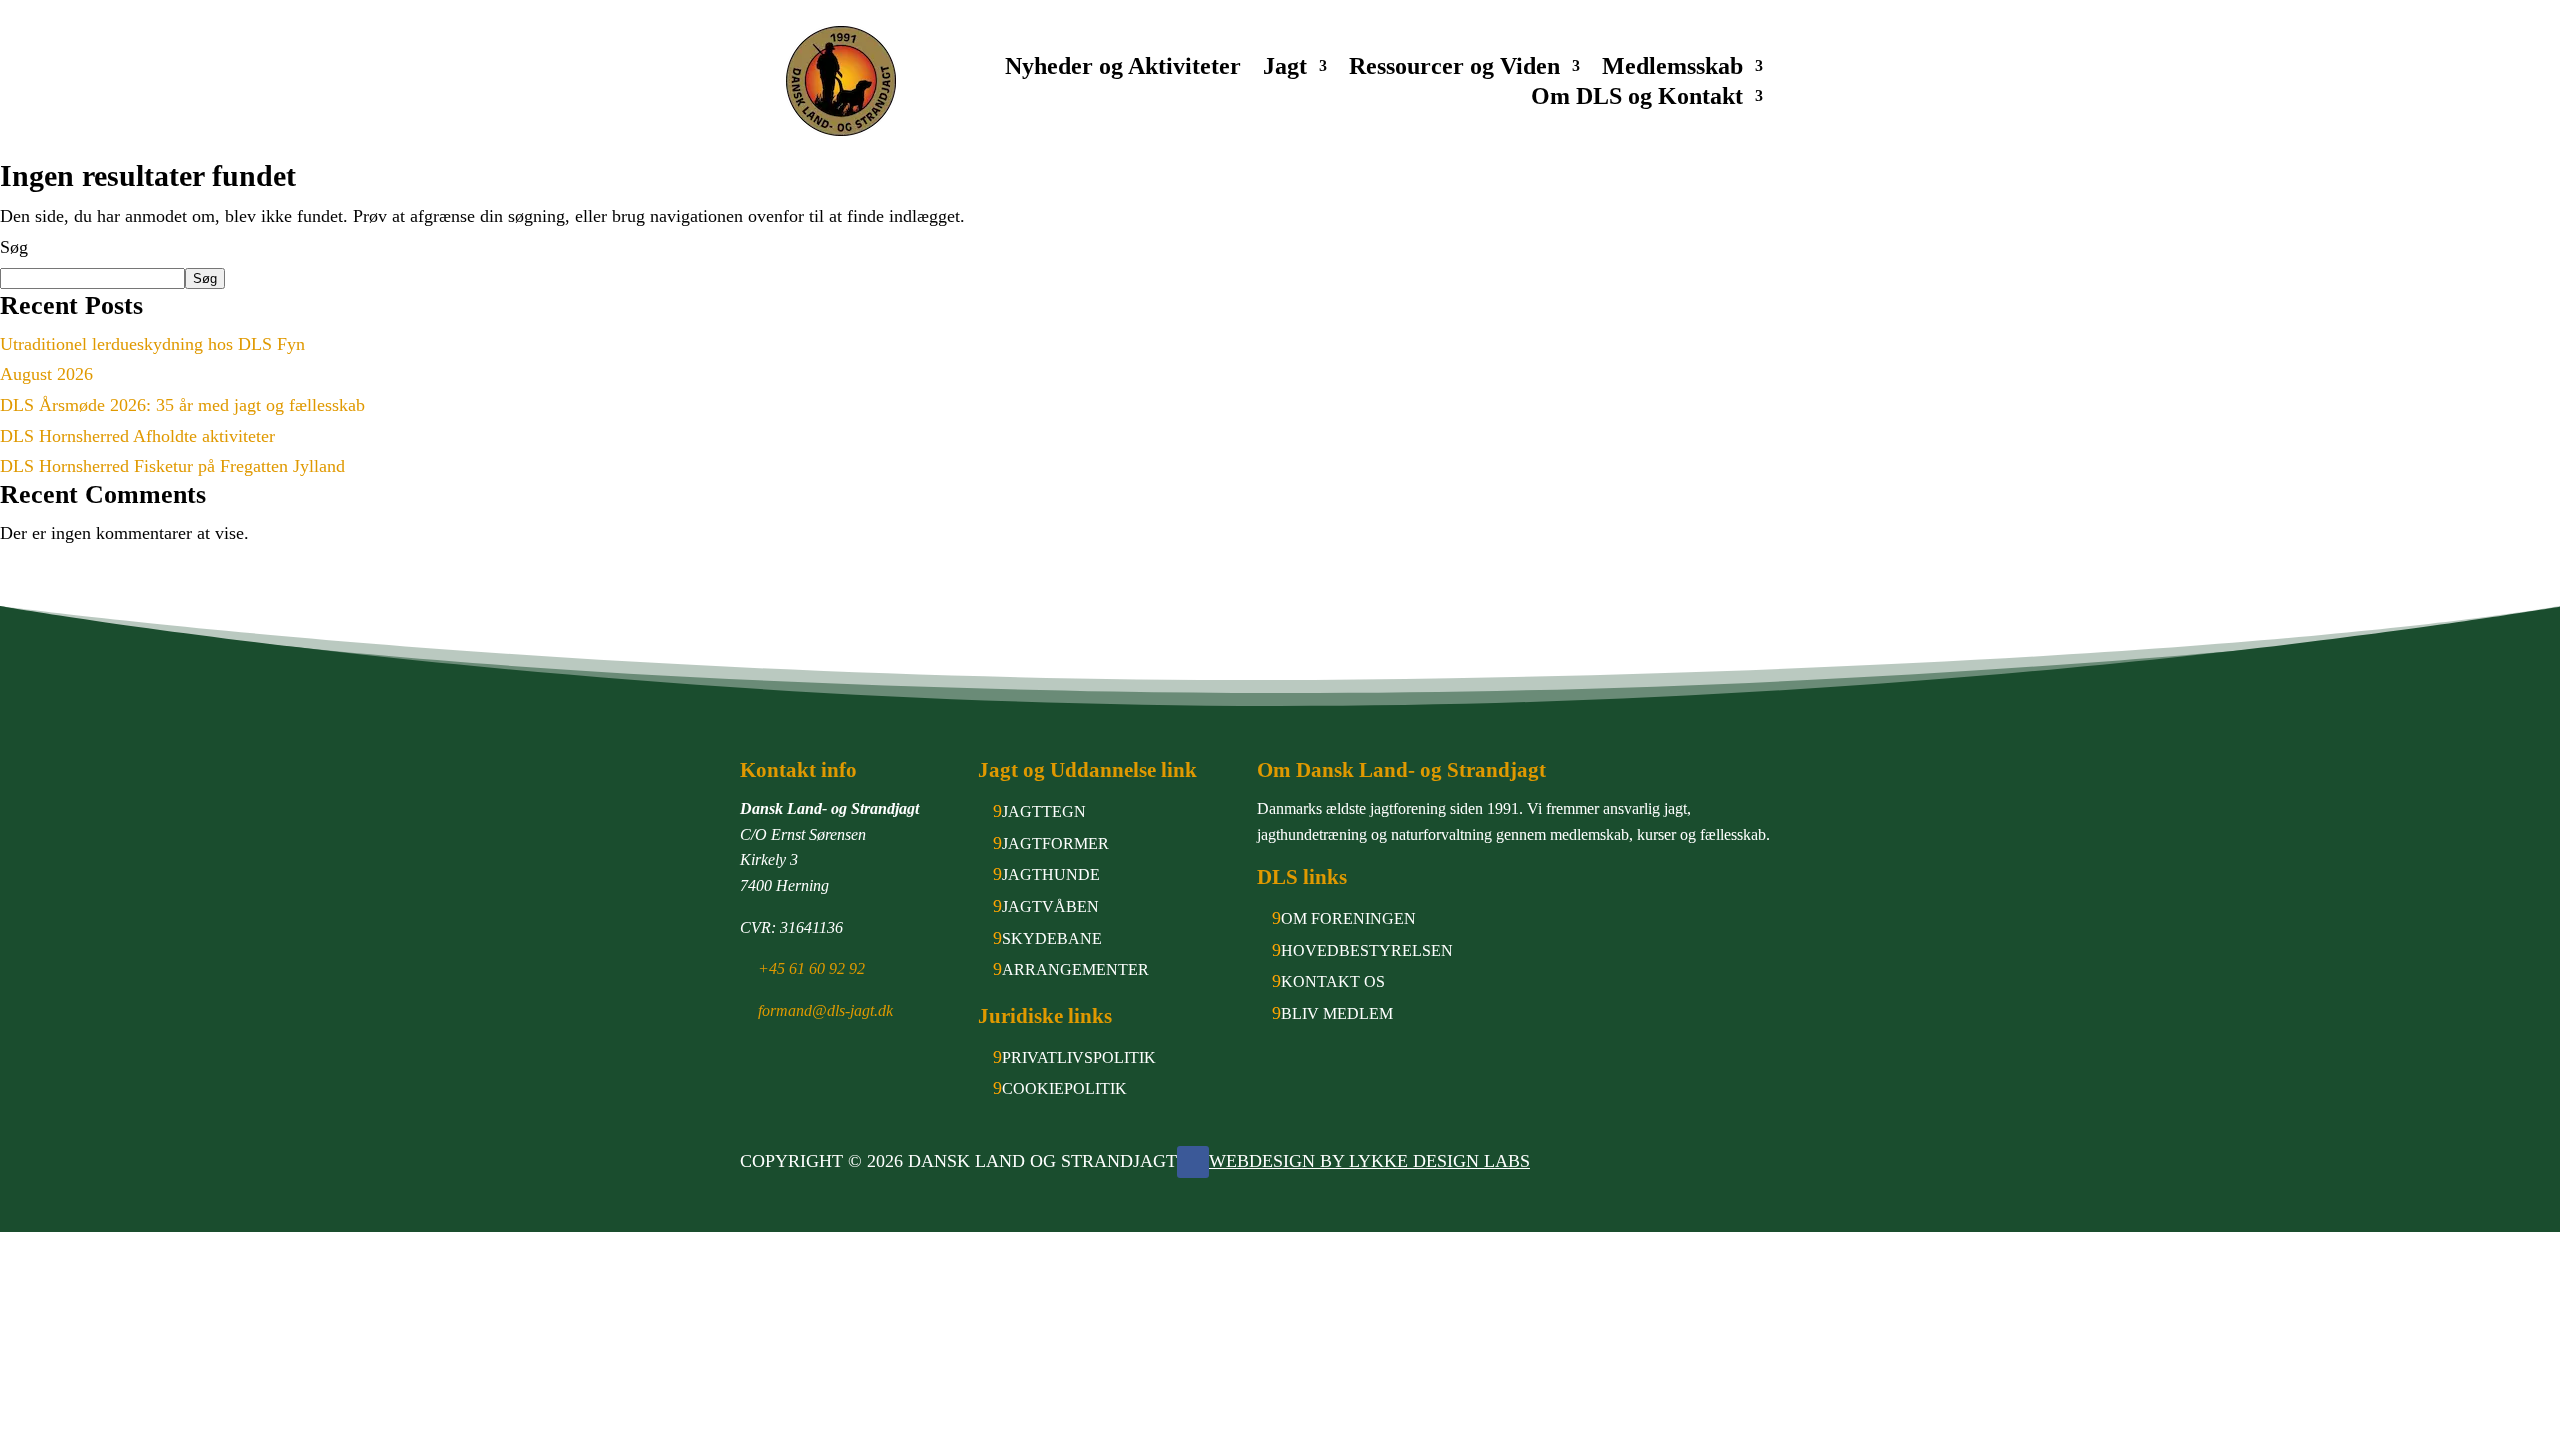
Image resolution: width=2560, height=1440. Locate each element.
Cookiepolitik (1064, 1088)
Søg (14, 247)
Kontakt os (1333, 981)
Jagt (1285, 69)
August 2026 (46, 374)
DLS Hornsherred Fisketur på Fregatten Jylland (172, 466)
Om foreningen (1348, 918)
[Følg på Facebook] (1193, 1162)
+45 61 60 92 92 (811, 968)
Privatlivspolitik (1079, 1057)
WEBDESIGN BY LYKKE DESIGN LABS (1369, 1161)
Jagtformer (1055, 843)
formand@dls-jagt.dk (825, 1010)
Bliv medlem (1337, 1013)
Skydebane (1052, 938)
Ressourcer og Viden (1454, 69)
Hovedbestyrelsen (1367, 950)
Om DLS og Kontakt (1637, 99)
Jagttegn (1044, 811)
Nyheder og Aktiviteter (1123, 69)
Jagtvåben (1050, 906)
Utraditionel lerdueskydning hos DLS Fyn (152, 344)
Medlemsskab (1672, 69)
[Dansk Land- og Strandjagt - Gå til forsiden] (841, 81)
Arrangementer (1075, 969)
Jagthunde (1051, 874)
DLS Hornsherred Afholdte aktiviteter (137, 436)
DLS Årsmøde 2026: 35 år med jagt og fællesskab (182, 405)
